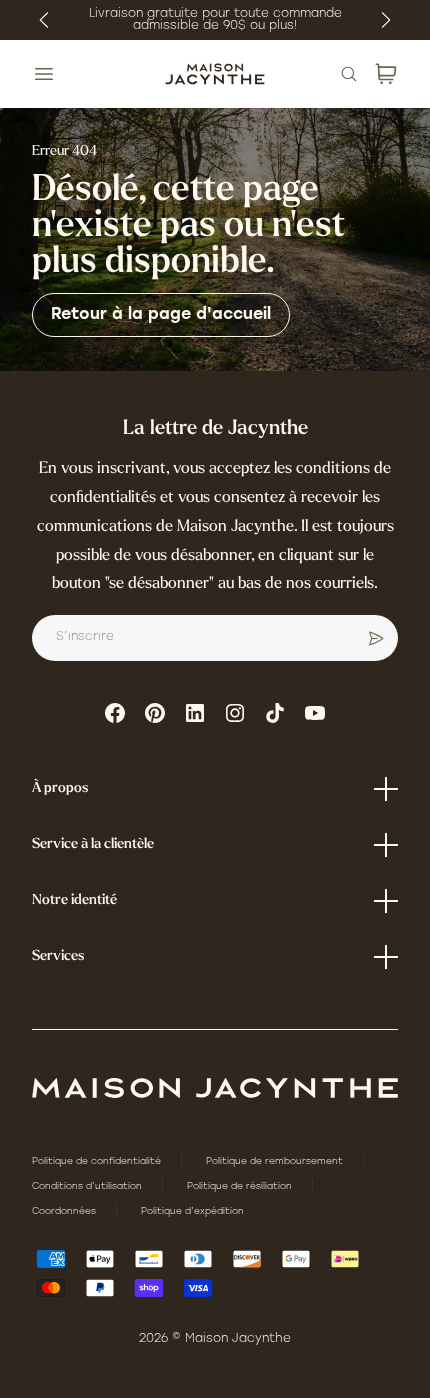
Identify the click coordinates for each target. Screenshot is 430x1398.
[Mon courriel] (376, 638)
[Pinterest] (155, 713)
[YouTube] (315, 713)
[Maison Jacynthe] (214, 74)
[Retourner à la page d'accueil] (215, 1088)
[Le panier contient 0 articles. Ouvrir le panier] (386, 74)
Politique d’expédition (192, 1211)
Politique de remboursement (276, 1161)
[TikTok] (275, 713)
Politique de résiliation (241, 1186)
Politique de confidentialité (98, 1161)
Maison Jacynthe (238, 1339)
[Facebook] (115, 713)
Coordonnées (65, 1211)
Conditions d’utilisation (88, 1186)
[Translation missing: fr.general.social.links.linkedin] (195, 713)
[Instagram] (235, 713)
